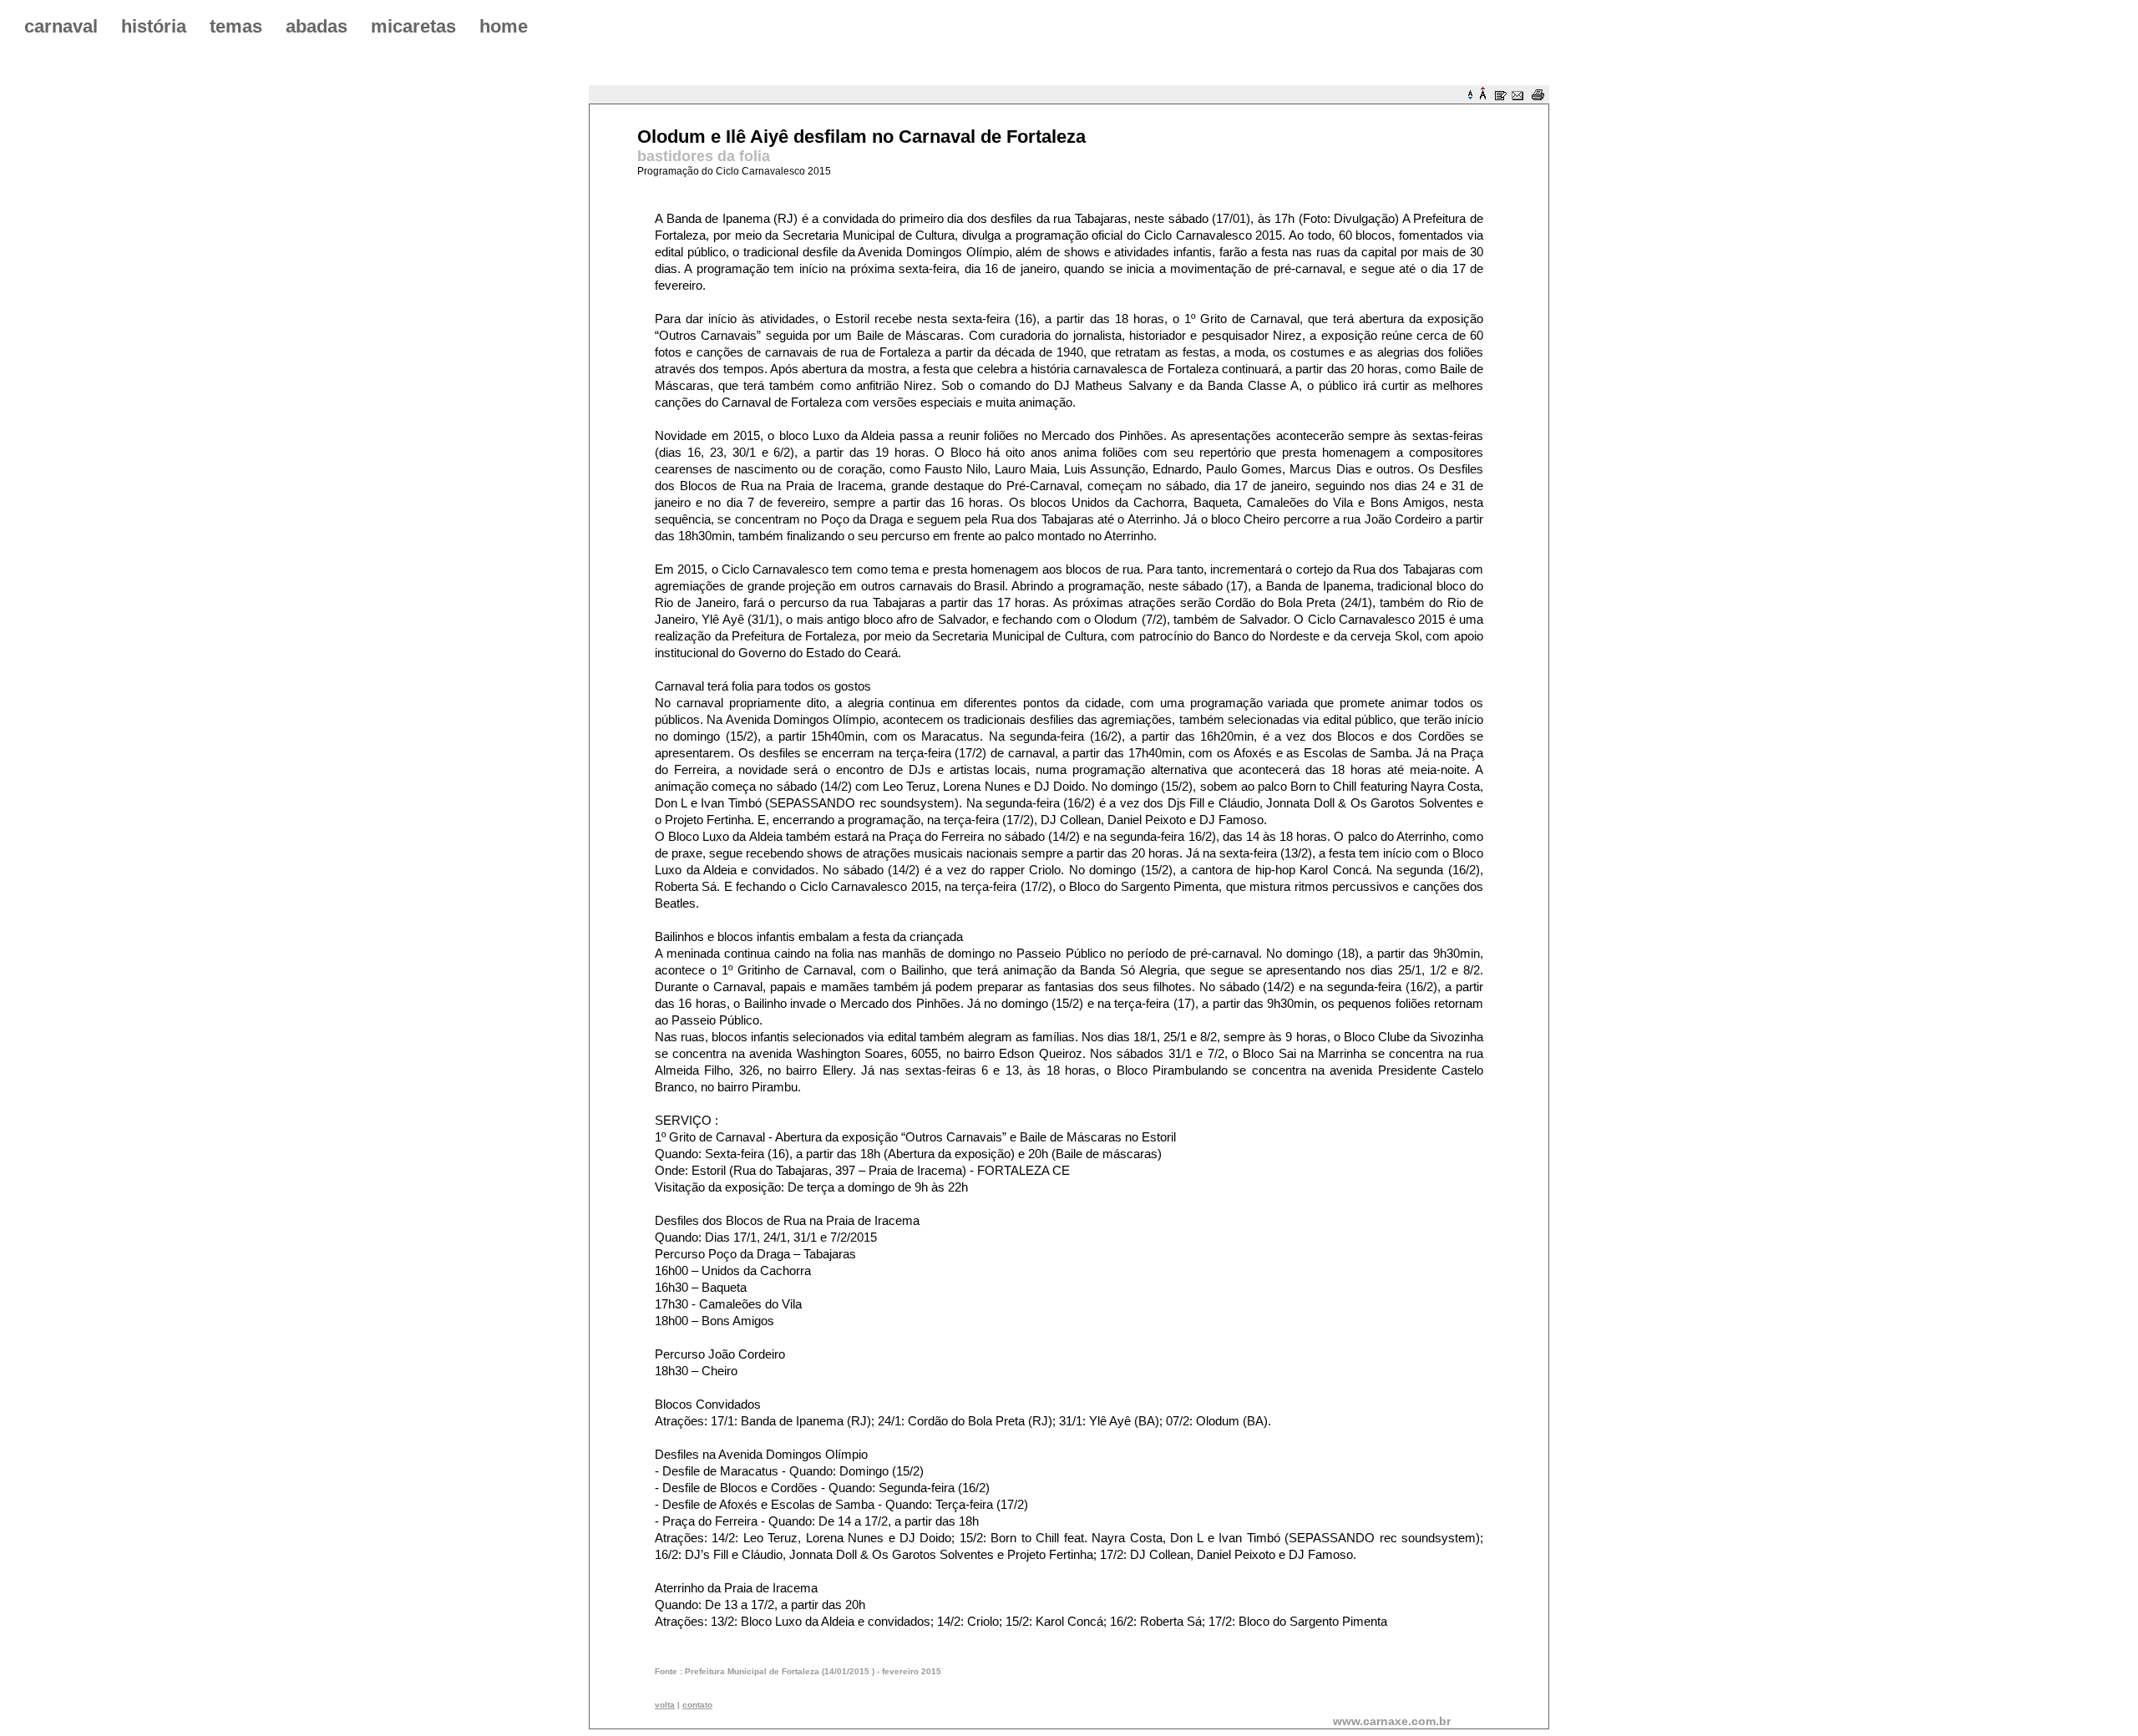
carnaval (61, 26)
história (154, 26)
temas (236, 26)
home (504, 26)
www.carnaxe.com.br (1392, 1721)
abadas (317, 26)
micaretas (413, 26)
